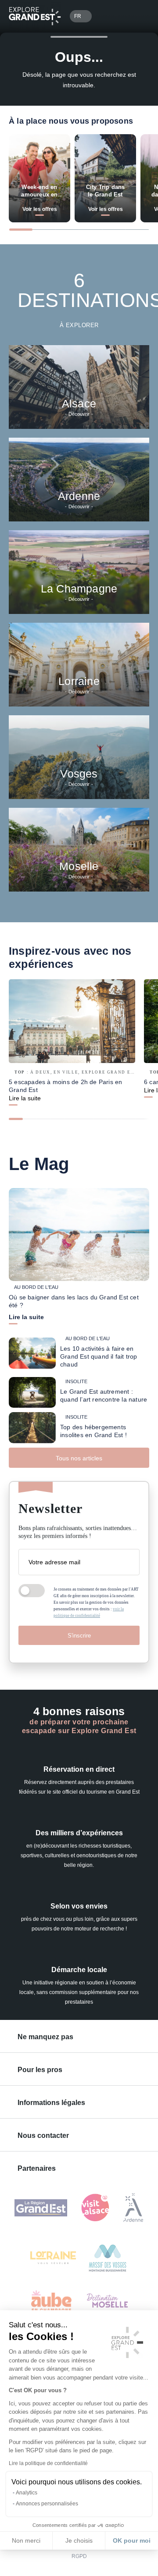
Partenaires (37, 2168)
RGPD (79, 2556)
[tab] (21, 230)
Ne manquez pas (45, 2037)
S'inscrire (79, 1636)
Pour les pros (40, 2070)
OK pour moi (132, 2540)
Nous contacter (43, 2135)
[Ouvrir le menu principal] (139, 16)
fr (78, 16)
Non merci (26, 2540)
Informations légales (51, 2103)
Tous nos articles (79, 1458)
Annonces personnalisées (47, 2504)
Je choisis (79, 2540)
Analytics (27, 2493)
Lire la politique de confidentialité (48, 2463)
